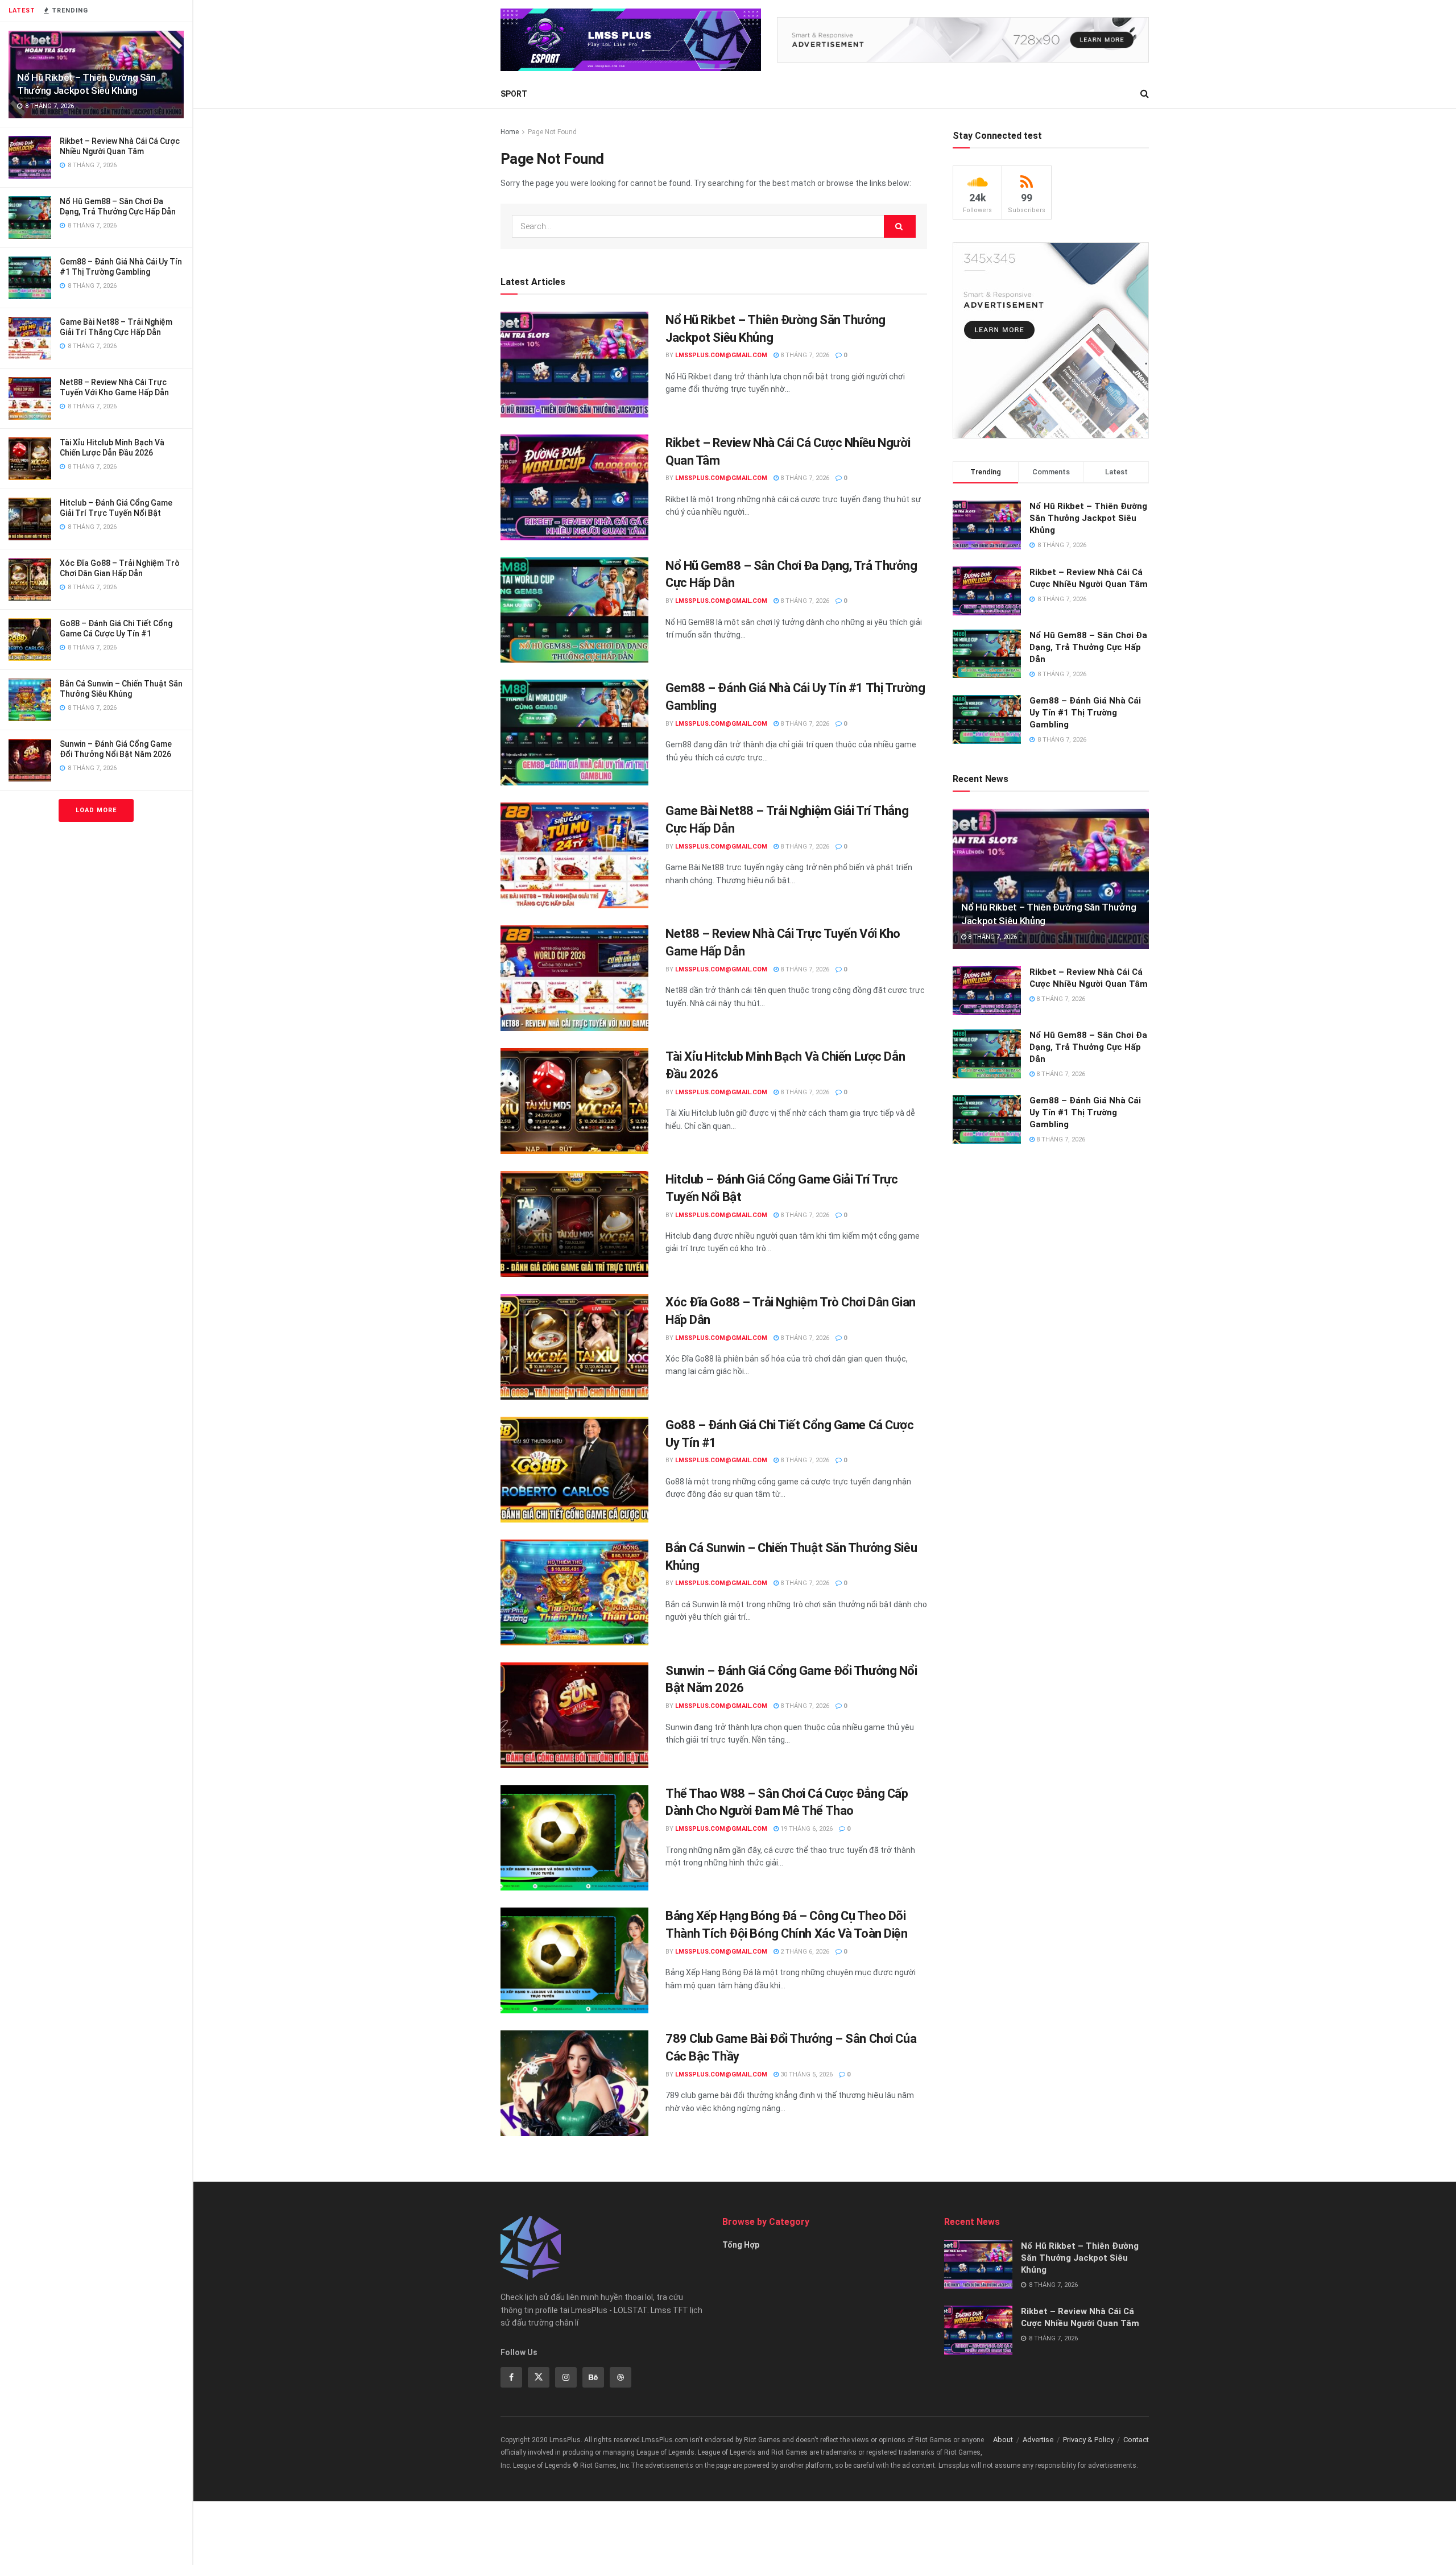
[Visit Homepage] (631, 40)
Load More (96, 810)
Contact (1136, 2440)
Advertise (1038, 2440)
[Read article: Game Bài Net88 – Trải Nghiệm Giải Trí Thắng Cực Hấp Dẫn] (574, 855)
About (1003, 2440)
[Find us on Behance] (593, 2377)
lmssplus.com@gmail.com (721, 355)
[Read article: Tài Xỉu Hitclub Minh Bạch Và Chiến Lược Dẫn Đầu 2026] (574, 1101)
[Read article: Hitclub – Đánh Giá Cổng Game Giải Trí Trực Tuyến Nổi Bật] (574, 1224)
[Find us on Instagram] (566, 2377)
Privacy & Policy (1088, 2440)
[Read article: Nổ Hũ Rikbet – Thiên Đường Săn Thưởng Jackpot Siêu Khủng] (574, 365)
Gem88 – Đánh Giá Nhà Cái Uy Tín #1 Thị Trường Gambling (1085, 713)
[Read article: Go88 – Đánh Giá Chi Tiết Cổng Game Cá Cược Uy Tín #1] (574, 1470)
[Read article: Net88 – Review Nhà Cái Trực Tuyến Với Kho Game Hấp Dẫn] (574, 978)
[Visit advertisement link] (963, 40)
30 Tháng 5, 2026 (806, 2074)
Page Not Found (552, 132)
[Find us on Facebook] (511, 2377)
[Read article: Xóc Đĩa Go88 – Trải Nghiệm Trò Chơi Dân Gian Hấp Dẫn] (574, 1347)
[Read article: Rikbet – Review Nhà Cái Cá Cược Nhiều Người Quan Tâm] (574, 487)
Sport (514, 94)
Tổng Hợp (741, 2245)
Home (510, 132)
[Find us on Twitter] (539, 2377)
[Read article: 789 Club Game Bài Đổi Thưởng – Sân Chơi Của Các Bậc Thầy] (574, 2083)
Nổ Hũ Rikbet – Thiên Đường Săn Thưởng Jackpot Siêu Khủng (1088, 518)
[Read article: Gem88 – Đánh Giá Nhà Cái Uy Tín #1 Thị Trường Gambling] (574, 733)
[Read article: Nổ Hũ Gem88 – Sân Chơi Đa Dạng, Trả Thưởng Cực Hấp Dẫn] (574, 610)
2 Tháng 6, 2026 (804, 1952)
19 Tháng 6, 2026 (806, 1829)
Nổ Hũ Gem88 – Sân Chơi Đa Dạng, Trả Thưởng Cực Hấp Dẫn (1088, 647)
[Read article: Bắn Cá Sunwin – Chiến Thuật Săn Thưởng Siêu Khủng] (574, 1592)
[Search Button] (1145, 94)
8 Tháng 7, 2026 (804, 355)
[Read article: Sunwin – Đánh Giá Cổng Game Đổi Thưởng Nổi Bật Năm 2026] (574, 1715)
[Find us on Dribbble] (621, 2377)
